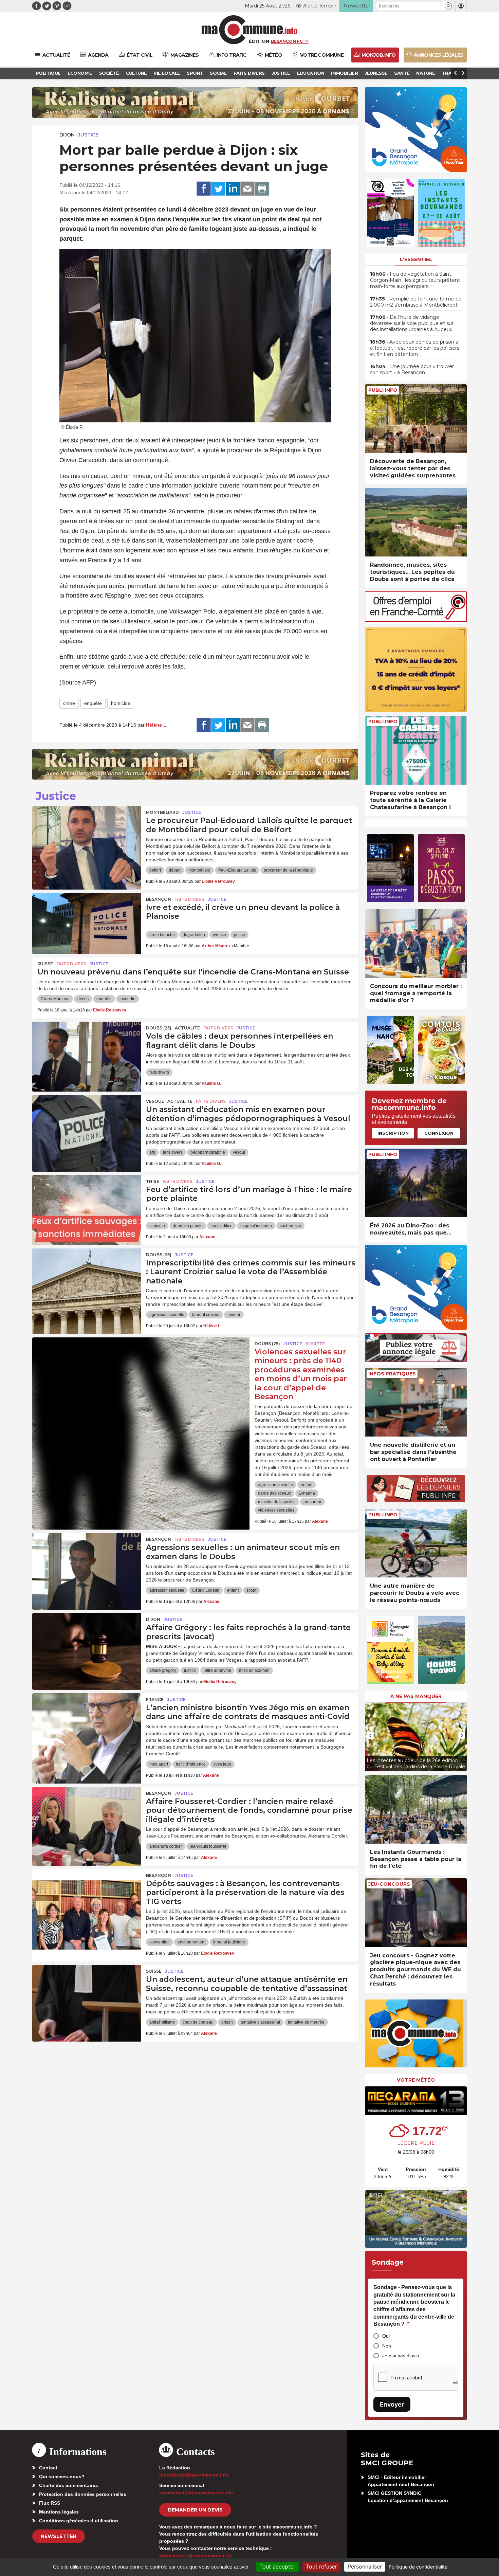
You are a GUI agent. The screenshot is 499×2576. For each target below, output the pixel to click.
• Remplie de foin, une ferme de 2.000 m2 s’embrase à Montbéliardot (416, 302)
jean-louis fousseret (208, 1846)
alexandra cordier (166, 1846)
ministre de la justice (277, 1502)
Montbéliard (162, 812)
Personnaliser (365, 2566)
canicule (157, 1226)
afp (152, 1152)
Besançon (159, 899)
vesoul (239, 1152)
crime (69, 703)
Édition (259, 41)
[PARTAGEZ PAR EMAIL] (247, 189)
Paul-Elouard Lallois (237, 870)
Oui (386, 2336)
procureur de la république (288, 870)
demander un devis (195, 2510)
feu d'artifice (221, 1226)
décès (83, 999)
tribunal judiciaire (229, 1942)
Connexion (439, 1133)
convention (160, 1942)
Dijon (67, 135)
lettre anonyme (217, 1670)
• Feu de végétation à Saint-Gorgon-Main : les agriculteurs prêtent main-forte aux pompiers (415, 280)
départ (175, 870)
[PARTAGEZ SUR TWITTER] (218, 189)
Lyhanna (307, 1493)
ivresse (219, 935)
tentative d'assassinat (260, 2022)
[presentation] (370, 1735)
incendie (127, 999)
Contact (48, 2468)
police (239, 935)
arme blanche (162, 935)
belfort (155, 870)
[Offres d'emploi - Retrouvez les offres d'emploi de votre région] (416, 620)
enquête (93, 703)
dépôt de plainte (188, 1226)
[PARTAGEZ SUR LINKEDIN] (233, 189)
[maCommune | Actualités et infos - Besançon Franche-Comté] (250, 30)
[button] (448, 6)
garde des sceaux (274, 1493)
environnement (191, 1942)
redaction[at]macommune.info (194, 2475)
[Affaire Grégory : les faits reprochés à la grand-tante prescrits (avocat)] (87, 1644)
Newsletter (59, 2536)
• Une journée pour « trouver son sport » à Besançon (412, 369)
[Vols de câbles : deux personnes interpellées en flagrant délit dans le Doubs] (87, 1052)
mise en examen (254, 1670)
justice (190, 1670)
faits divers (159, 1072)
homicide (121, 703)
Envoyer (392, 2404)
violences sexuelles (276, 1510)
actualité (187, 1028)
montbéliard (199, 870)
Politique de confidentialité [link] (418, 2567)
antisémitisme (162, 2022)
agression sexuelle (167, 1315)
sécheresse (290, 1226)
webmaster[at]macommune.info (196, 2555)
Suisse (45, 964)
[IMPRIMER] (262, 189)
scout (251, 1590)
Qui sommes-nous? (62, 2477)
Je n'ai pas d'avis (401, 2356)
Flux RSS (50, 2503)
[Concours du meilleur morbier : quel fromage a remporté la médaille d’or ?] (416, 943)
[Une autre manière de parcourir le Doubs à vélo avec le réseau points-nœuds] (416, 1543)
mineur (234, 1315)
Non (387, 2346)
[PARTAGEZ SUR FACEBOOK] (204, 189)
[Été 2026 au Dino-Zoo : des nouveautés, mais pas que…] (416, 1183)
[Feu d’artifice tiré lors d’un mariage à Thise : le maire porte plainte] (87, 1206)
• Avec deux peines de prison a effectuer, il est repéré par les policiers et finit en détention (415, 348)
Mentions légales (59, 2512)
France (155, 1700)
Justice (88, 135)
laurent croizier (206, 1315)
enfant (307, 1485)
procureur (312, 1502)
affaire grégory (163, 1670)
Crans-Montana (55, 999)
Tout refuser (321, 2566)
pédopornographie (208, 1152)
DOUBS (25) (159, 1028)
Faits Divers (189, 899)
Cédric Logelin (206, 1590)
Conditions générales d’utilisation (79, 2521)
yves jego (222, 1764)
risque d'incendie (256, 1226)
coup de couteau (198, 2022)
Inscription (393, 1133)
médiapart (159, 1764)
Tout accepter (277, 2566)
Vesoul (155, 1101)
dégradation (194, 935)
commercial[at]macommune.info (196, 2492)
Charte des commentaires (69, 2485)
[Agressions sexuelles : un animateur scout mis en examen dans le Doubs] (87, 1564)
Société (315, 1344)
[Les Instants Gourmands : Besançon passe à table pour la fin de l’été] (416, 1809)
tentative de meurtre (306, 2022)
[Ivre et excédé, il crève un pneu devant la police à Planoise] (87, 924)
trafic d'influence (191, 1764)
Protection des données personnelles (83, 2494)
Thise (153, 1181)
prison (227, 2022)
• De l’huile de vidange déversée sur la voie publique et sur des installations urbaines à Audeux (412, 323)
